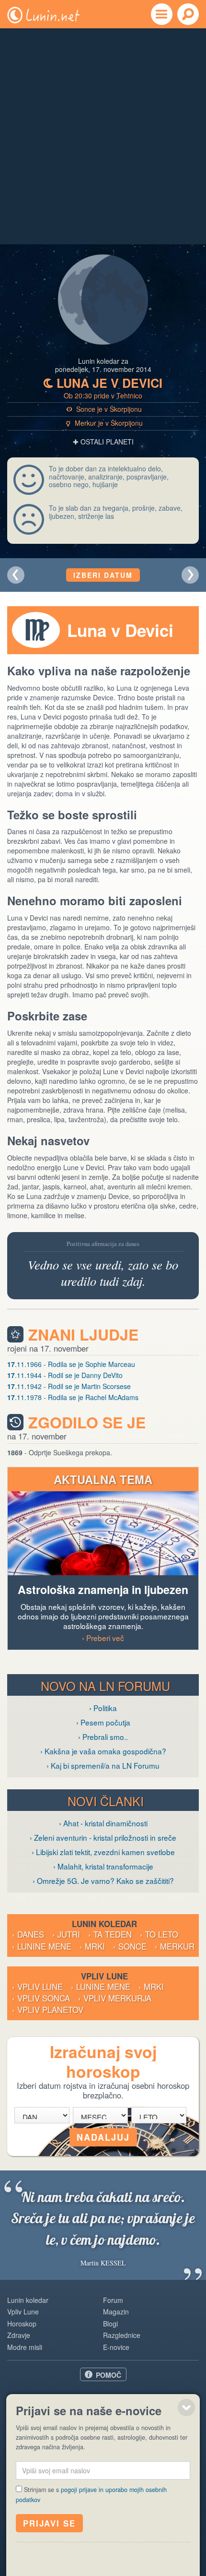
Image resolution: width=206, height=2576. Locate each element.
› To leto (159, 1934)
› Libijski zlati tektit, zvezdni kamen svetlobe (103, 1852)
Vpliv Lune (23, 2312)
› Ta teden (110, 1934)
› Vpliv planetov (48, 2010)
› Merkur (175, 1946)
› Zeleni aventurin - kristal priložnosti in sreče (103, 1837)
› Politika (103, 1708)
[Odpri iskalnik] (188, 14)
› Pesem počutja (103, 1722)
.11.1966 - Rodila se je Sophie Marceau (71, 1364)
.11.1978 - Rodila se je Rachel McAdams (73, 1397)
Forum (113, 2300)
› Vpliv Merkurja (115, 1998)
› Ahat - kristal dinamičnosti (103, 1823)
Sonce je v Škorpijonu (104, 409)
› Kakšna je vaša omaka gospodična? (103, 1751)
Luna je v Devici (103, 383)
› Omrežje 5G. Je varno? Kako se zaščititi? (103, 1881)
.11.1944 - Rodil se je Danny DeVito (65, 1375)
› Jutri (66, 1934)
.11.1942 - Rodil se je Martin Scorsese (69, 1386)
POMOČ (109, 2375)
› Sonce (130, 1946)
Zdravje (19, 2335)
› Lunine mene (42, 1946)
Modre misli (25, 2347)
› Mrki (92, 1946)
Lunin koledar (28, 2300)
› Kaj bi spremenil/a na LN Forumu (103, 1765)
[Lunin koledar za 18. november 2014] (190, 575)
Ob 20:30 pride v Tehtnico (103, 395)
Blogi (110, 2324)
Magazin (116, 2312)
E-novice (116, 2347)
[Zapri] (186, 2408)
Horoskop (22, 2324)
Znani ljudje (83, 1335)
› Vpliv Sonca (41, 1998)
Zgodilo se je (87, 1422)
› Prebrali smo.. (103, 1737)
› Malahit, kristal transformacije (103, 1866)
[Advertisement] (103, 136)
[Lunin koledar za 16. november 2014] (16, 575)
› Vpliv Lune (37, 1987)
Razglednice (122, 2335)
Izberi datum (103, 575)
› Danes (28, 1934)
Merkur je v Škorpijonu (105, 423)
